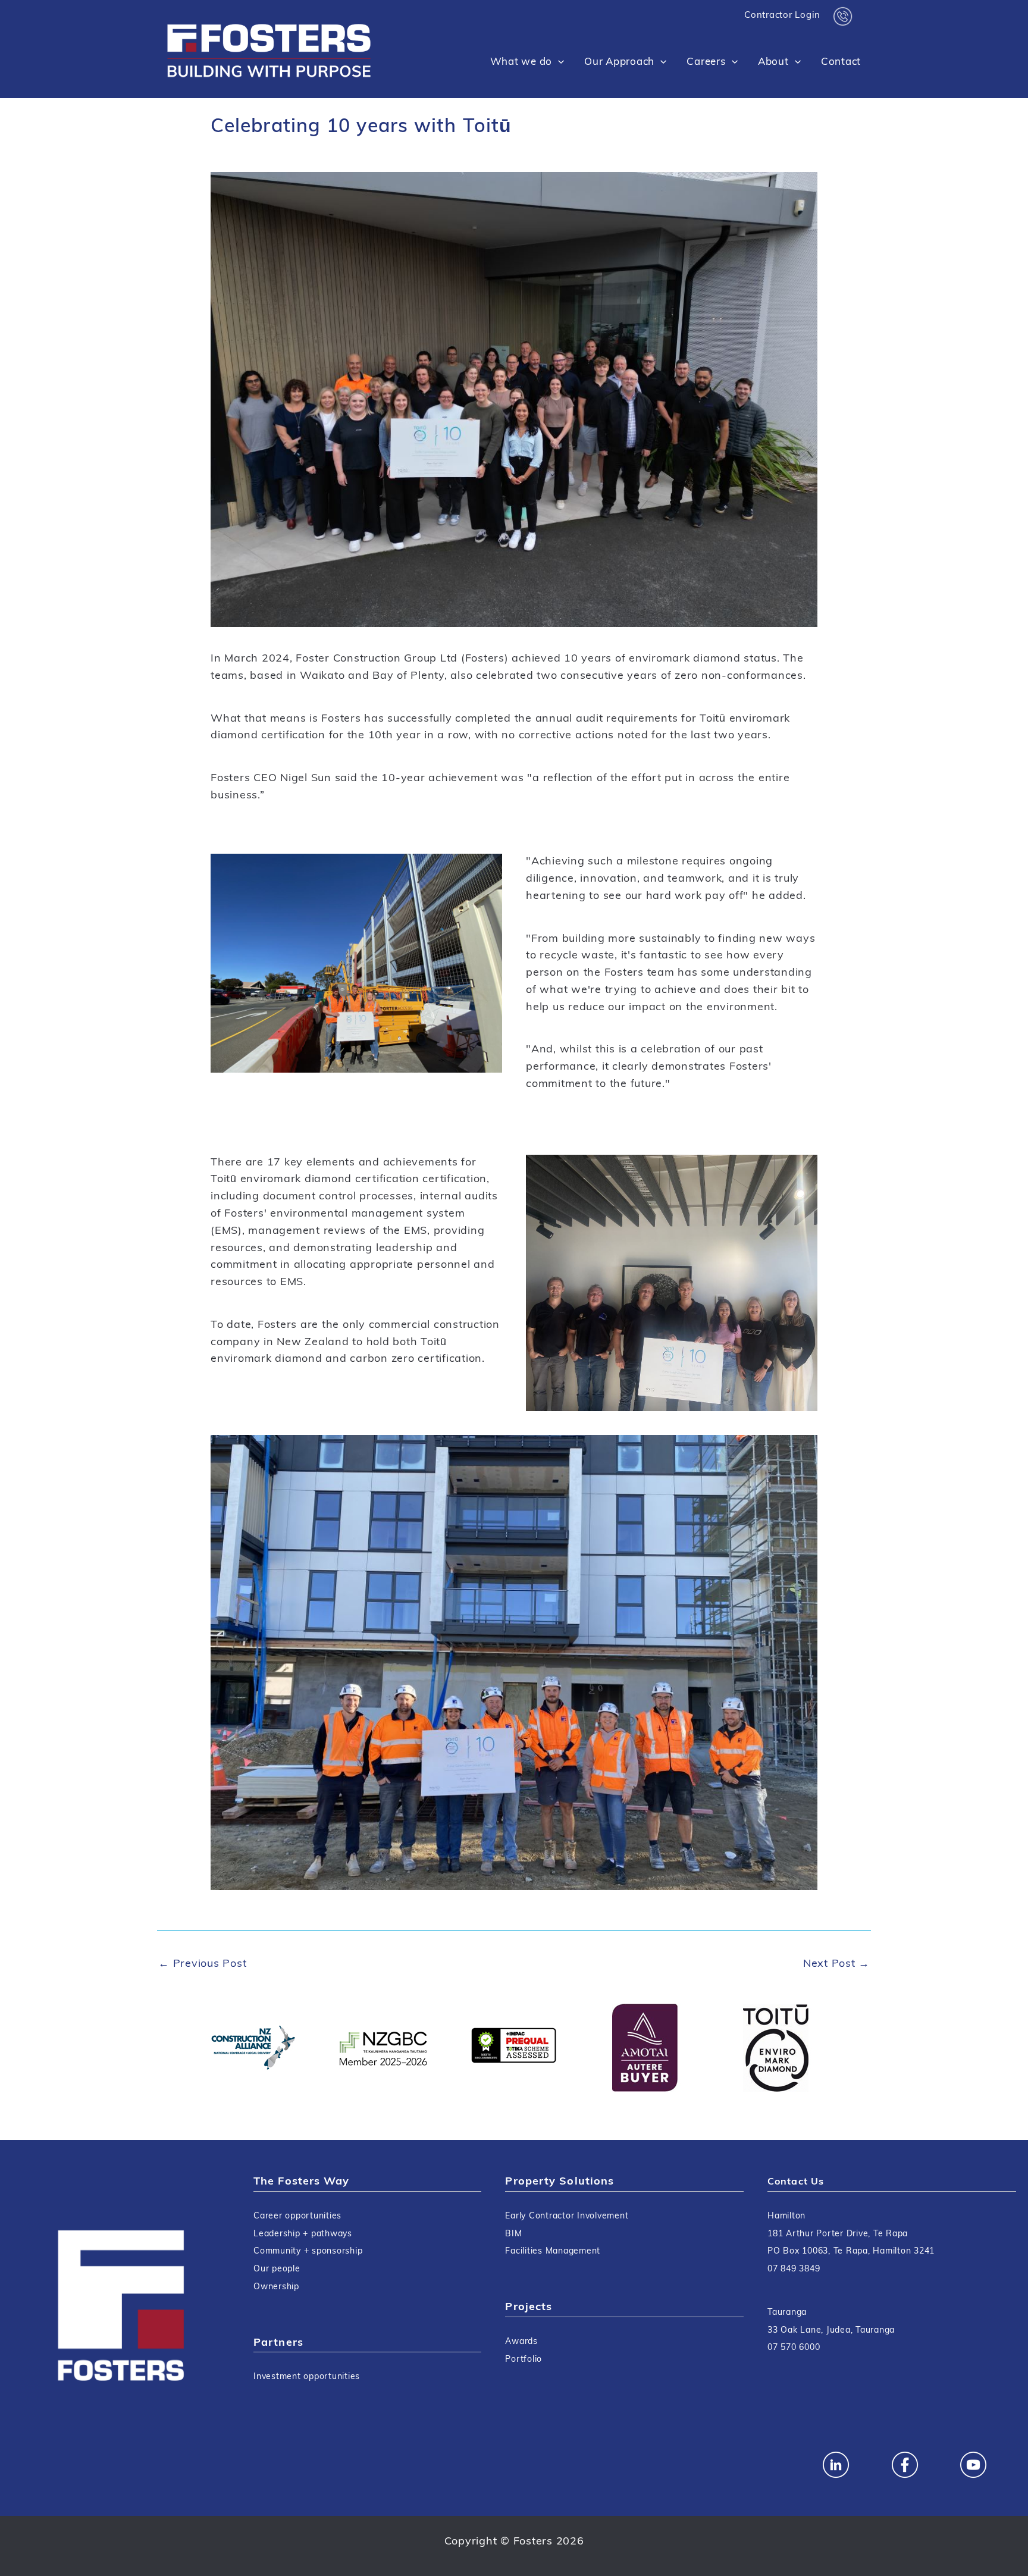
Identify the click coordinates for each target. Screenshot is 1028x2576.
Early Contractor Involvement (567, 2216)
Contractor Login (782, 16)
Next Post (836, 1964)
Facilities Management (553, 2251)
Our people (277, 2269)
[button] (558, 62)
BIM (513, 2234)
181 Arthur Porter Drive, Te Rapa (838, 2234)
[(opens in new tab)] (252, 2048)
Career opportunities (297, 2216)
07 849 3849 (794, 2269)
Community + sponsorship (308, 2251)
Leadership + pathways (303, 2234)
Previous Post (202, 1964)
